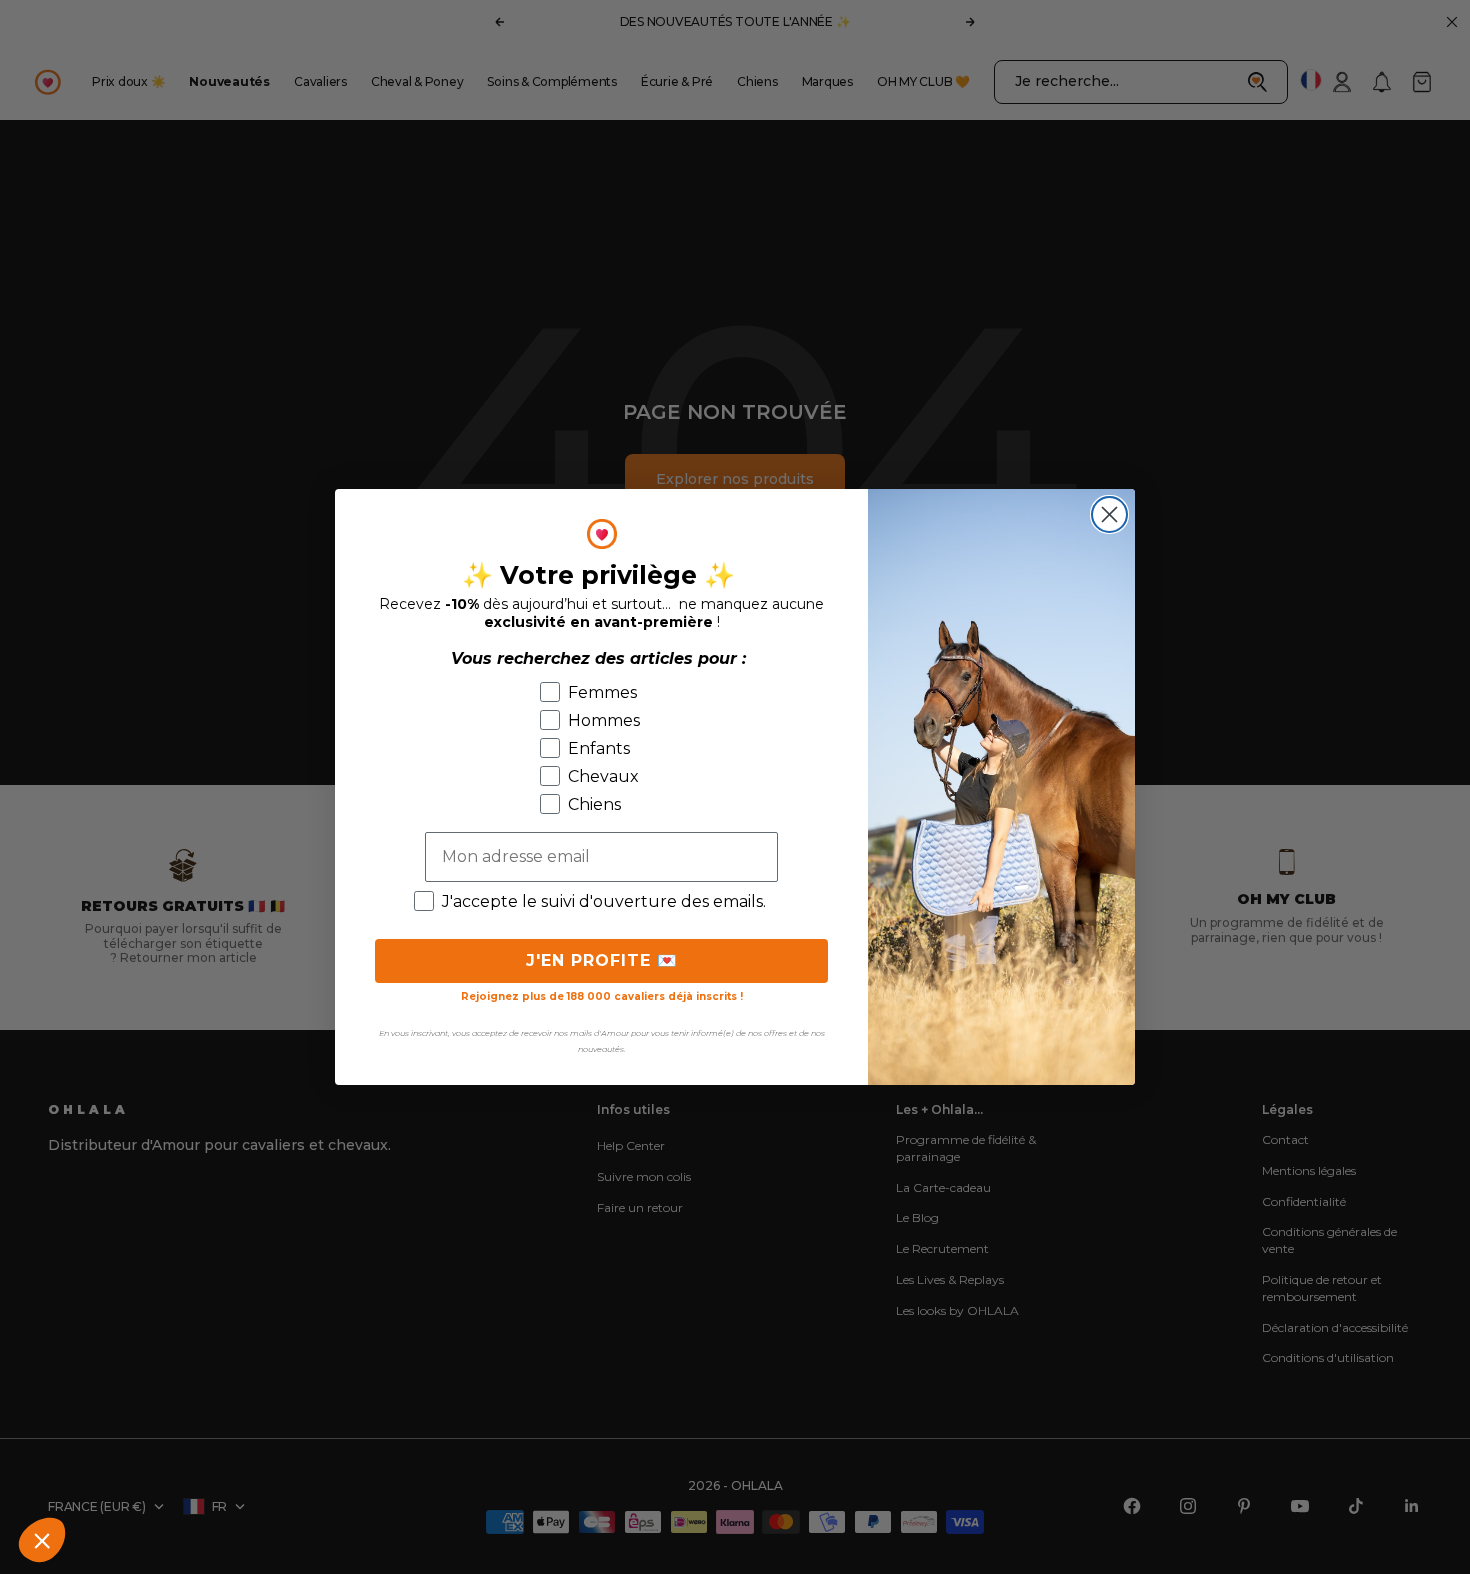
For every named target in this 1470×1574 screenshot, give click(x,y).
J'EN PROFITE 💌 (602, 960)
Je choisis (229, 1473)
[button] (42, 1540)
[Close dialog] (1109, 514)
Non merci (90, 1473)
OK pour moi (370, 1473)
